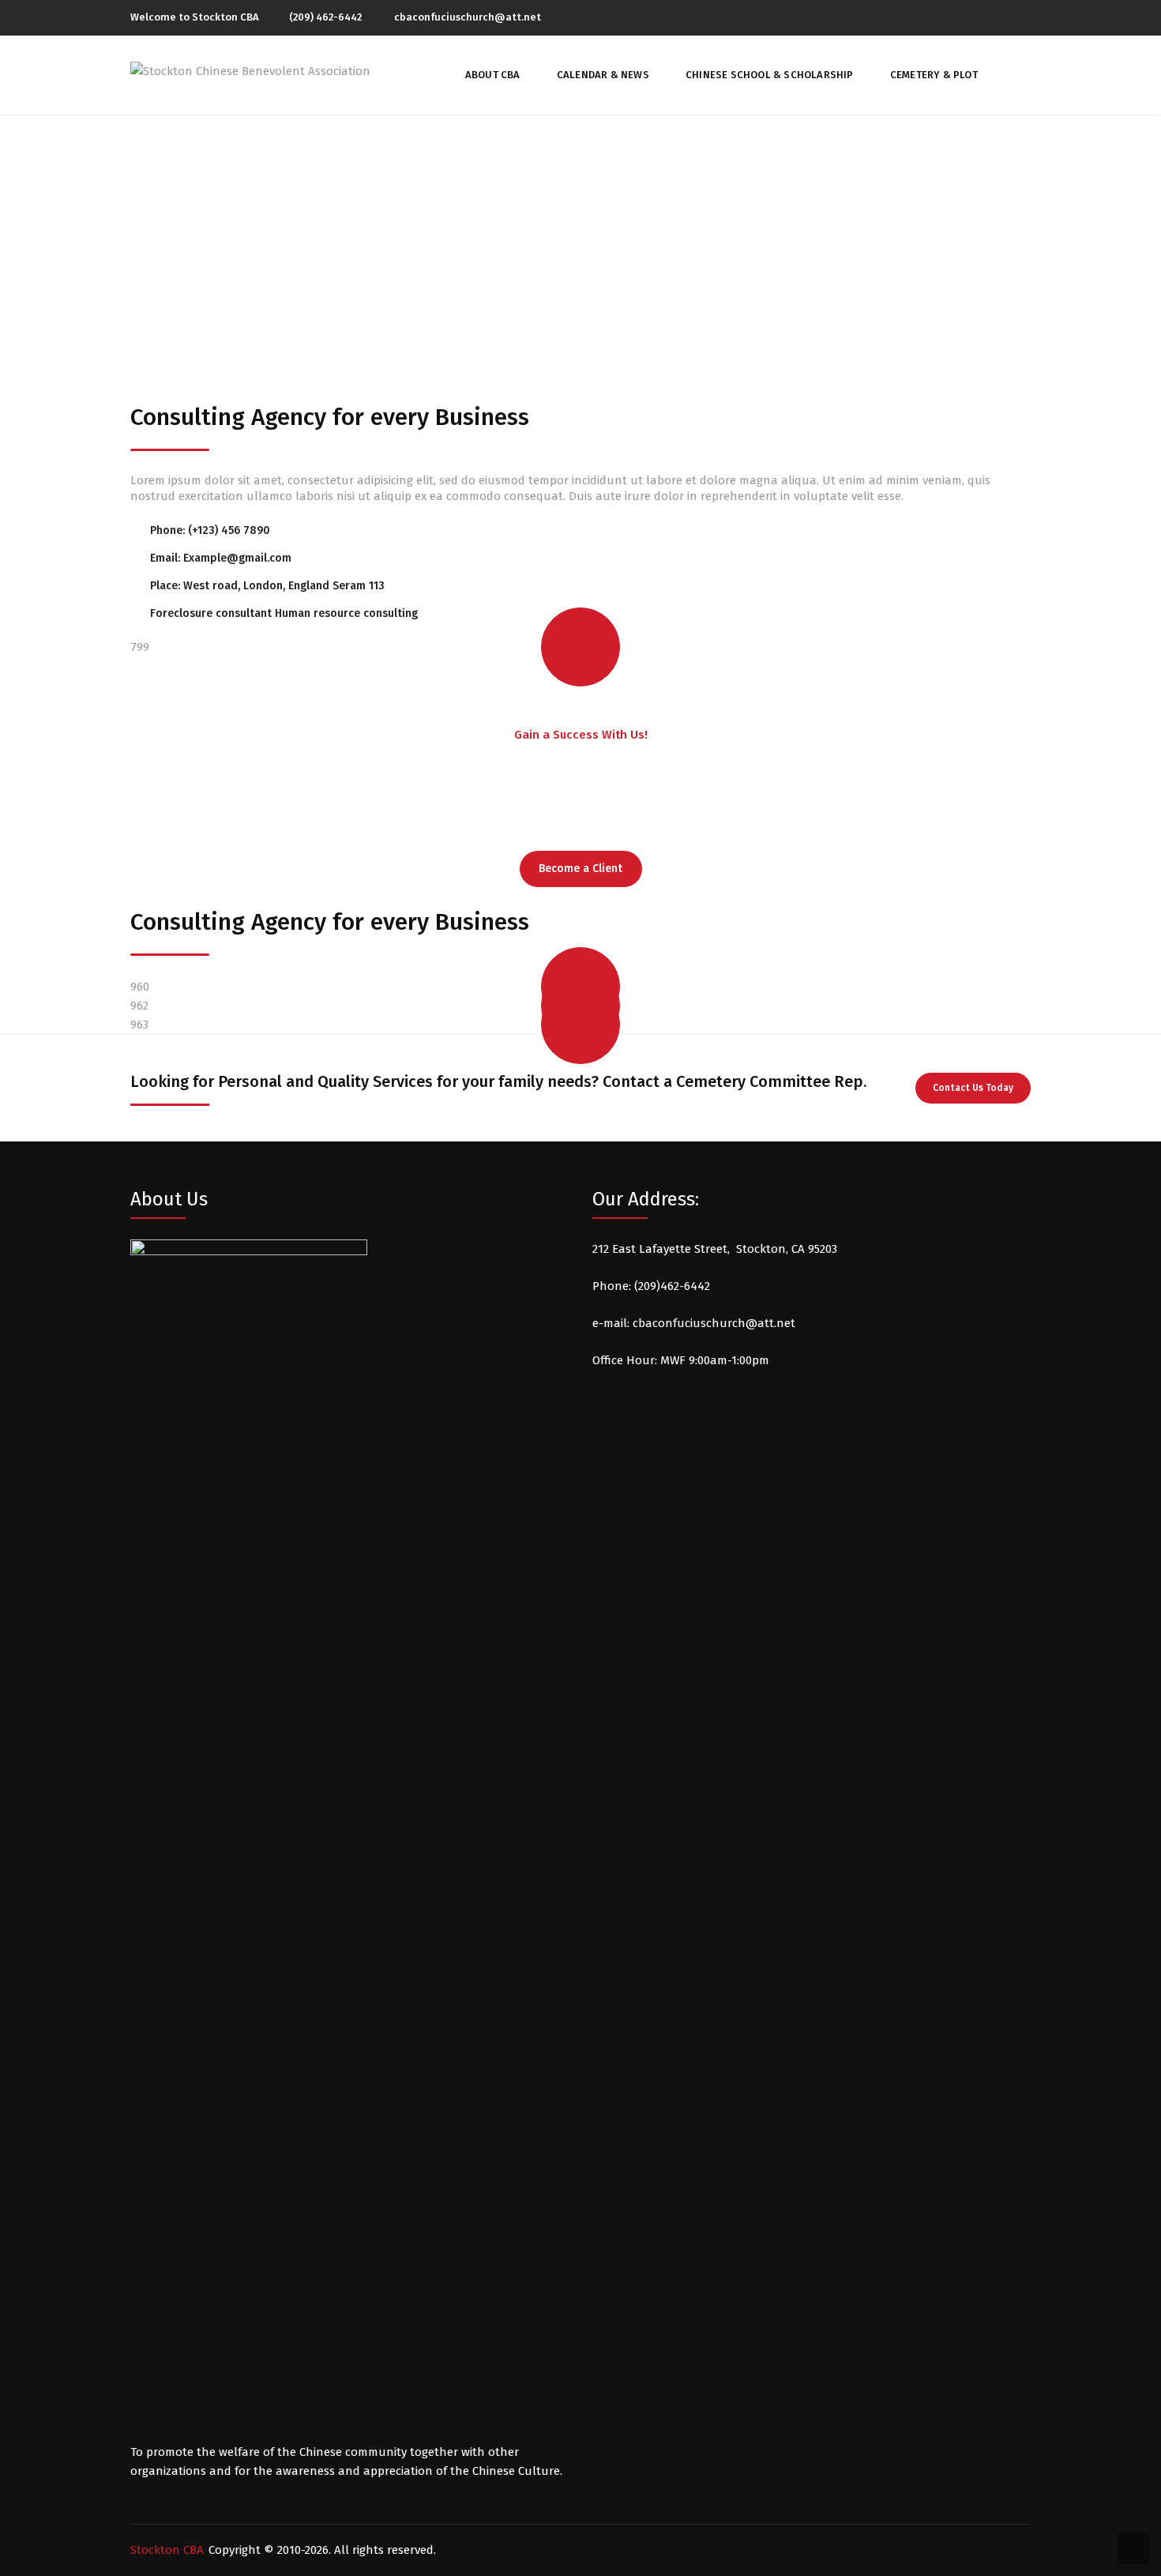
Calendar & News (603, 75)
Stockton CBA (167, 2550)
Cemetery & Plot (934, 75)
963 (139, 1025)
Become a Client (580, 869)
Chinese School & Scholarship (770, 75)
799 (140, 647)
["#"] (1000, 17)
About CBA (493, 75)
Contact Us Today (973, 1088)
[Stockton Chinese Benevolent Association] (250, 70)
